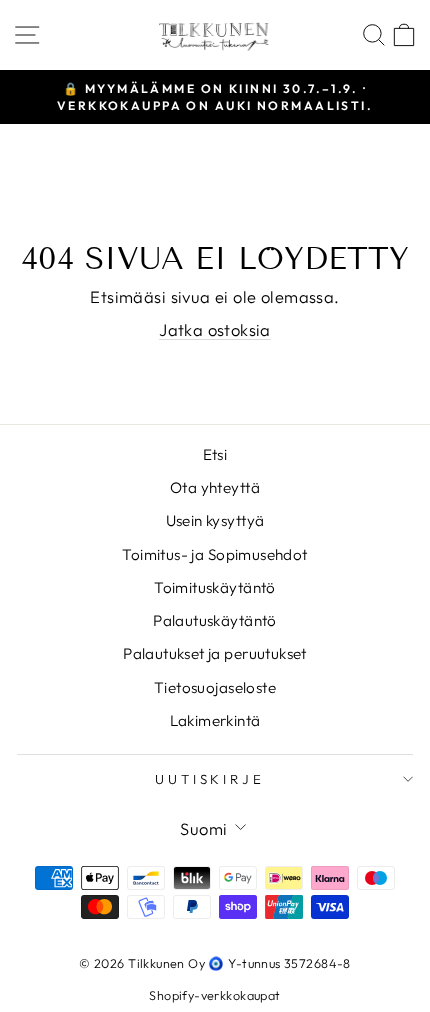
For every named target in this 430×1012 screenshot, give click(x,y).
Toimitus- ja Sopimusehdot (214, 554)
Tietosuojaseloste (215, 687)
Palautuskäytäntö (215, 620)
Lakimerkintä (215, 720)
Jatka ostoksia (215, 329)
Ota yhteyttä (215, 487)
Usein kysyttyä (215, 520)
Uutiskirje (210, 779)
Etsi (215, 454)
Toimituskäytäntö (215, 587)
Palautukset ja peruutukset (215, 653)
